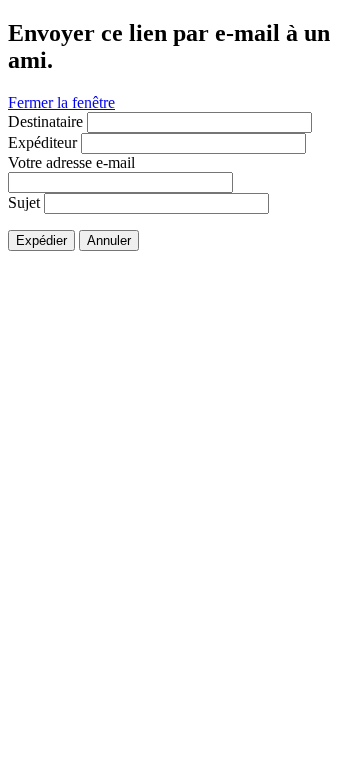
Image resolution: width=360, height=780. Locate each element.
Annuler (109, 240)
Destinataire (45, 121)
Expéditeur (42, 142)
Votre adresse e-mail (71, 162)
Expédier (41, 240)
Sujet (24, 202)
